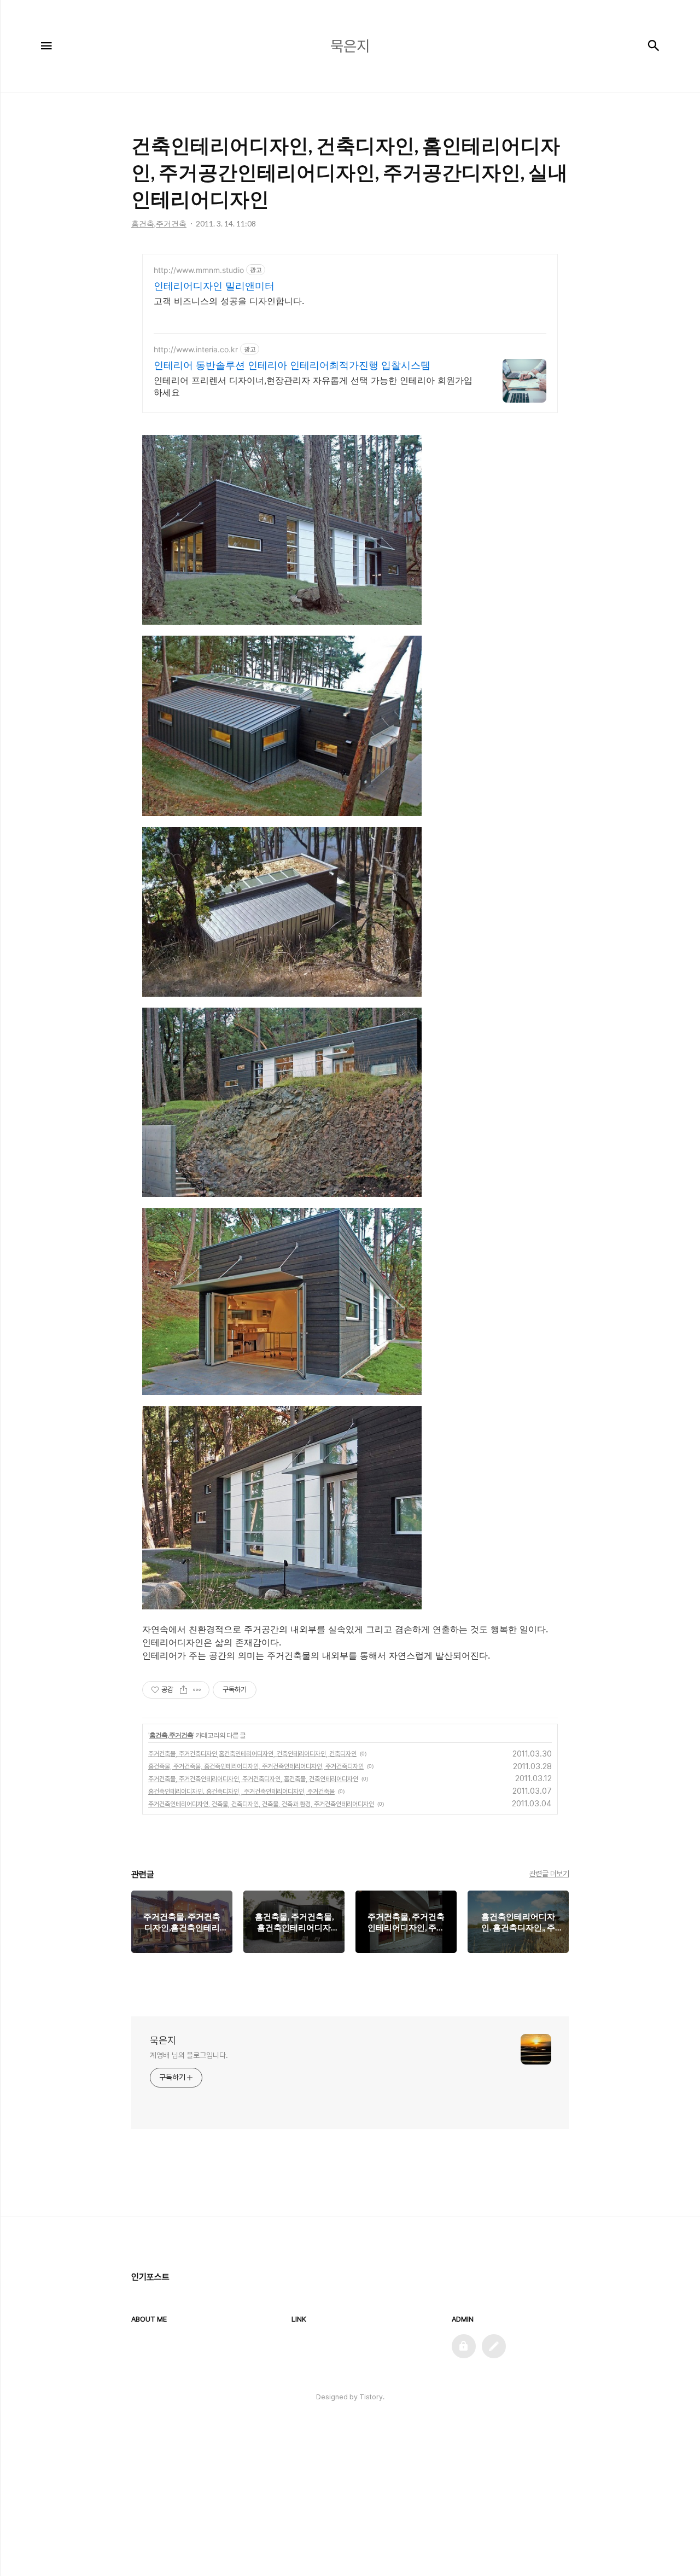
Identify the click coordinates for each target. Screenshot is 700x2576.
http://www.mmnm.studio (199, 270)
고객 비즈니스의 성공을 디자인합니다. (229, 301)
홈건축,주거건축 (171, 1735)
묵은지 (163, 2040)
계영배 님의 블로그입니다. (189, 2055)
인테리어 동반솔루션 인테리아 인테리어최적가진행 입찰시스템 (292, 365)
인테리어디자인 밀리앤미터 (214, 286)
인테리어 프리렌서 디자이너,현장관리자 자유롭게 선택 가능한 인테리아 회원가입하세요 (313, 386)
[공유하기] (183, 1690)
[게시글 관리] (197, 1690)
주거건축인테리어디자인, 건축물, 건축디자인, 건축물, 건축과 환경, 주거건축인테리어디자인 (261, 1804)
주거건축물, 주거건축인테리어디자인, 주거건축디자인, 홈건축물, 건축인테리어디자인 (253, 1779)
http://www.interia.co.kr (196, 349)
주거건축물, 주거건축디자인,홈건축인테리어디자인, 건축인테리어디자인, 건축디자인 (252, 1754)
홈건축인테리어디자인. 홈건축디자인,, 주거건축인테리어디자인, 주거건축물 (241, 1792)
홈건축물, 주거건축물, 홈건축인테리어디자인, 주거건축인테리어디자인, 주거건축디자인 (256, 1766)
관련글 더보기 (549, 1874)
